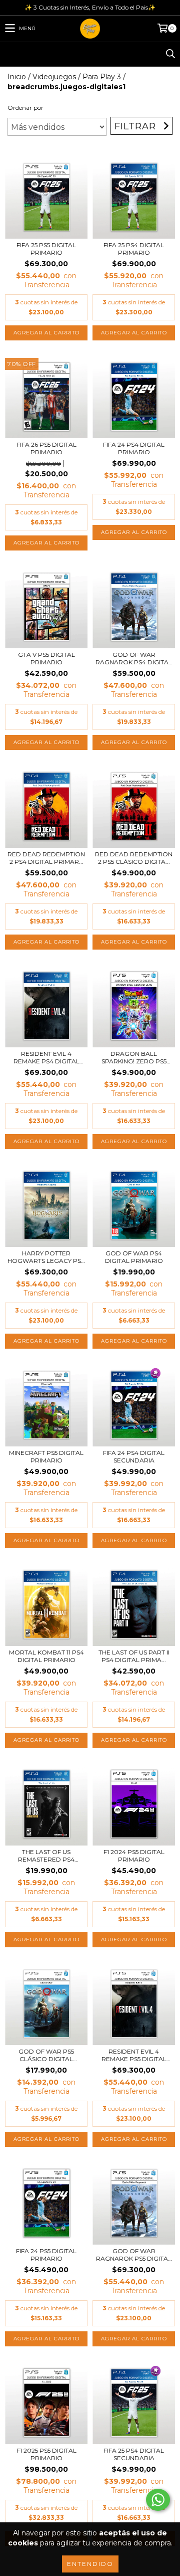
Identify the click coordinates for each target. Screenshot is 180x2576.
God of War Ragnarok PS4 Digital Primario (134, 658)
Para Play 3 (102, 77)
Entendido (90, 2564)
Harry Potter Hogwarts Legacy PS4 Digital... (46, 1257)
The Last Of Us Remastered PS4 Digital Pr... (46, 1856)
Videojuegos (54, 77)
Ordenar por (25, 108)
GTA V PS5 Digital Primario (46, 658)
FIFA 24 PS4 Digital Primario (134, 448)
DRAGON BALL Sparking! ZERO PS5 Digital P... (134, 1057)
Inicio (17, 77)
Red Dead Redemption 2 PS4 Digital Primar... (46, 858)
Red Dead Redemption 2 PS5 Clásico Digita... (134, 858)
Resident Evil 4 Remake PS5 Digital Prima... (134, 2055)
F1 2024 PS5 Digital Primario (134, 1856)
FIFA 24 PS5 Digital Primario (46, 2255)
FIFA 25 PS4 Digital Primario (134, 249)
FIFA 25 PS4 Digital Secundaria (134, 2454)
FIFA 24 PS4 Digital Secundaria (134, 1456)
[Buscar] (170, 54)
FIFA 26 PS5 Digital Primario (46, 448)
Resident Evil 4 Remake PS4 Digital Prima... (46, 1057)
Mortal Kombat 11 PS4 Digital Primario (46, 1656)
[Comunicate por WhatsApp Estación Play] (158, 2500)
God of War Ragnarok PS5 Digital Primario (134, 2255)
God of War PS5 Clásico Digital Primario (46, 2055)
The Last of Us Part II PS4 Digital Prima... (134, 1656)
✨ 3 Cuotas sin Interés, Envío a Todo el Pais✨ (90, 7)
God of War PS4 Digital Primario (134, 1257)
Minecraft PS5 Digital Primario (46, 1456)
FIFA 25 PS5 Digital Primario (46, 249)
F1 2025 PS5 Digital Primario (46, 2454)
